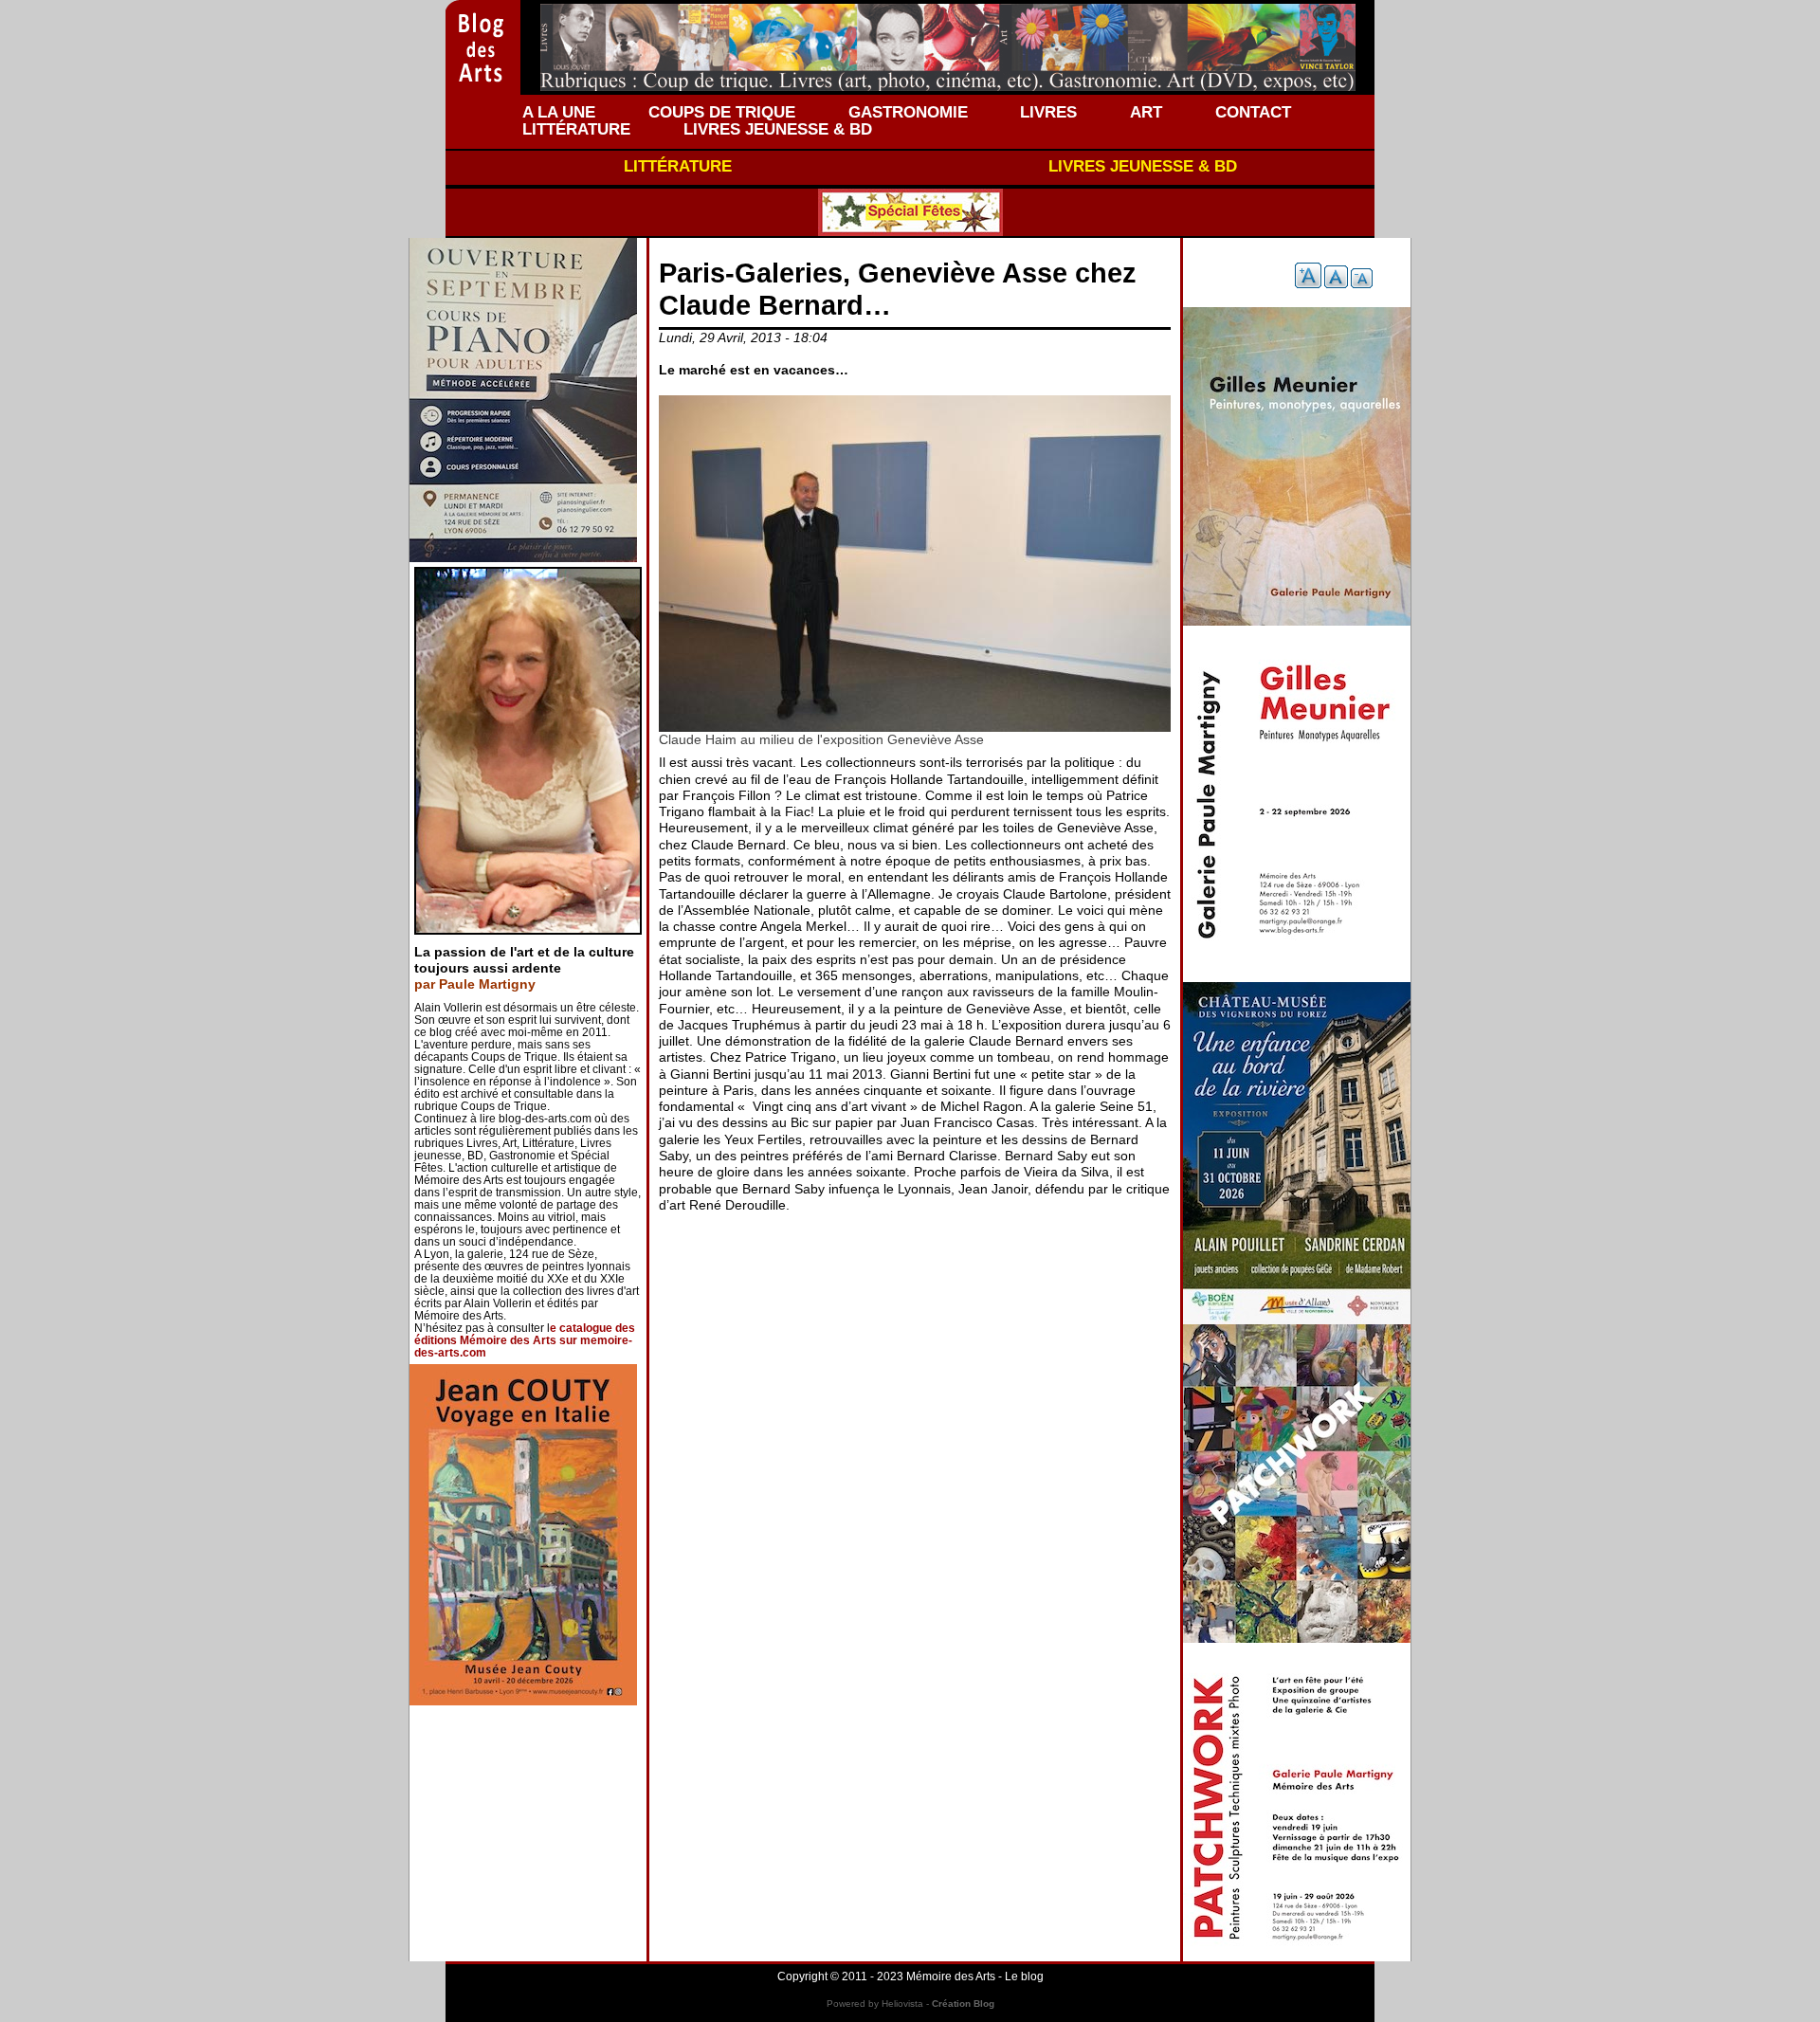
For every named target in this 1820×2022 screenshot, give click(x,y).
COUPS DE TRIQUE (722, 112)
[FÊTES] (910, 212)
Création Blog (963, 2004)
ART (1146, 112)
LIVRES (1048, 112)
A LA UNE (559, 112)
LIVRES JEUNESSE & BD (778, 129)
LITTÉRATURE (576, 129)
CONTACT (1253, 112)
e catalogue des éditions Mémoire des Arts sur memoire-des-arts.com (525, 1340)
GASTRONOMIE (908, 112)
